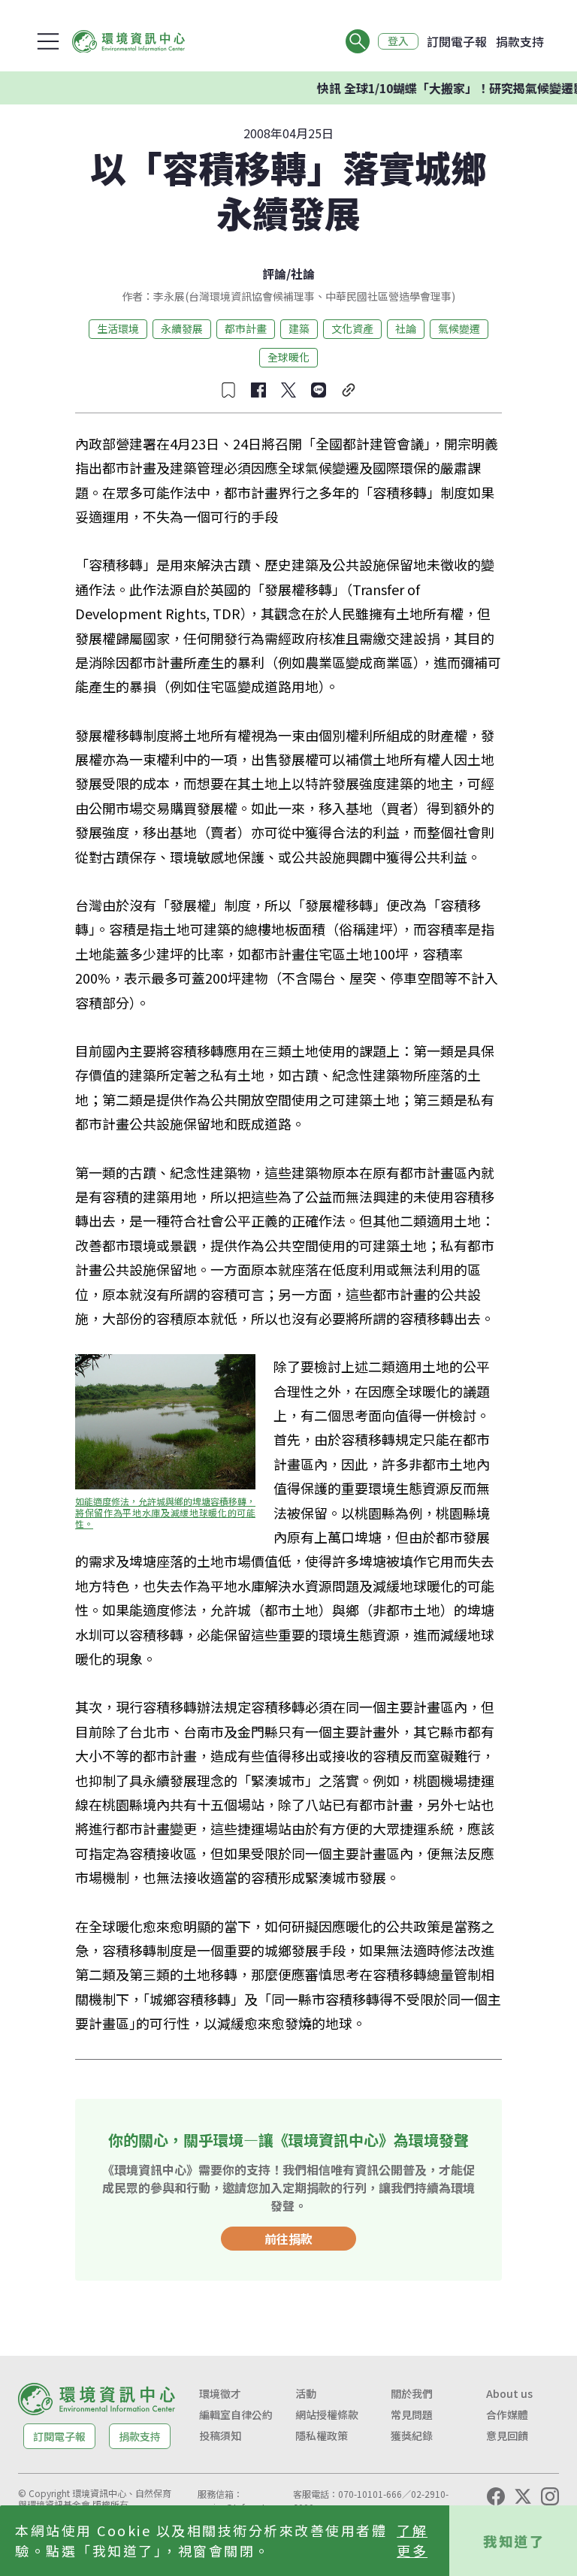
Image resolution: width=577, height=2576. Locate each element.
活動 (306, 2393)
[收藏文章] (228, 390)
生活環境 (118, 328)
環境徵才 (220, 2393)
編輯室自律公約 (236, 2414)
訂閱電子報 (457, 41)
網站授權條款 (327, 2414)
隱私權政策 (322, 2435)
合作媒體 (507, 2414)
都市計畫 (246, 328)
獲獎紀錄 (412, 2435)
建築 (299, 328)
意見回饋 (507, 2435)
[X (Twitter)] (523, 2496)
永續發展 (182, 328)
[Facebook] (496, 2496)
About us (509, 2393)
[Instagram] (550, 2496)
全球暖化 (288, 357)
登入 (398, 41)
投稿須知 (220, 2435)
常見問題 (412, 2414)
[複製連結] (349, 390)
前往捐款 (288, 2239)
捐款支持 (520, 41)
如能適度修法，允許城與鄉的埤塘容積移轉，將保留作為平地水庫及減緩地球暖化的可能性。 (165, 1512)
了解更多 (412, 2540)
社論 (303, 274)
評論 (274, 274)
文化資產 (352, 328)
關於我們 (412, 2393)
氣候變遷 (459, 328)
